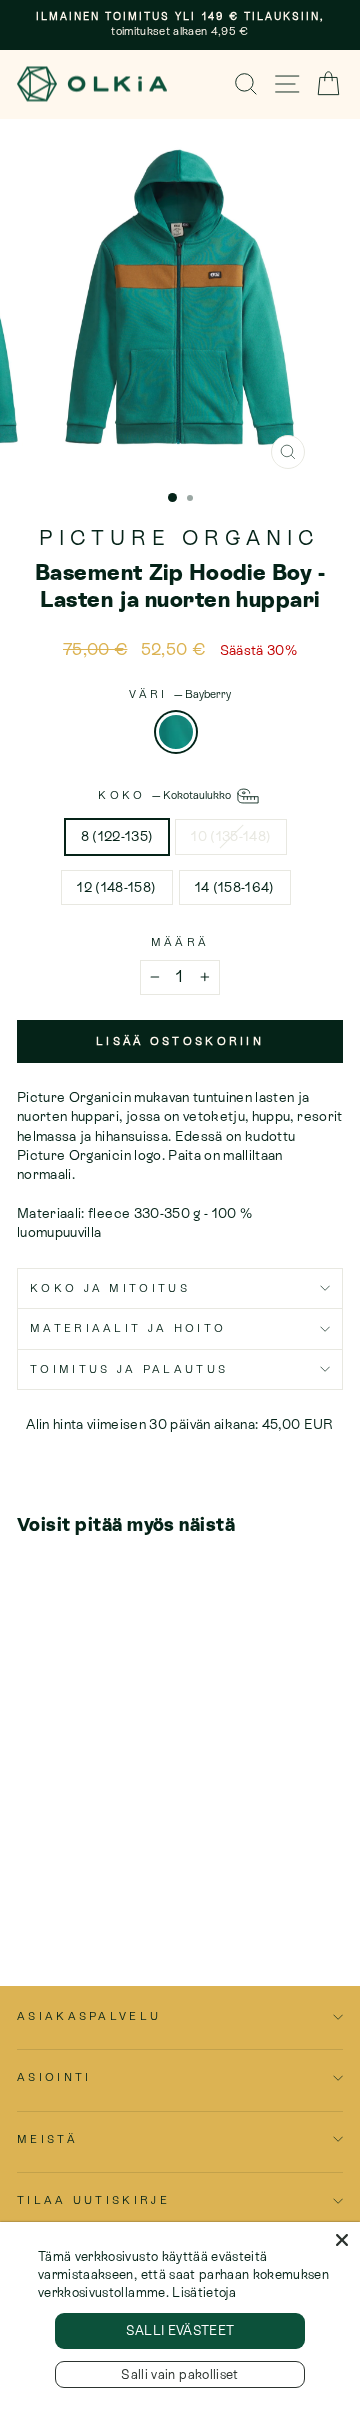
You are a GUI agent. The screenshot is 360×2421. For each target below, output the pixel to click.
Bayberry (176, 732)
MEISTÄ (47, 2139)
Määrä (180, 942)
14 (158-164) (235, 887)
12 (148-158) (116, 887)
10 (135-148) (231, 836)
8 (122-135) (117, 836)
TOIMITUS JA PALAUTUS (129, 1369)
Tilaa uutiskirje (93, 2200)
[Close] (342, 2240)
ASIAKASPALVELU (89, 2016)
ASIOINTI (54, 2077)
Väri (180, 694)
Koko (166, 795)
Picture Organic (179, 538)
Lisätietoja (204, 2292)
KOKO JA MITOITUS (110, 1288)
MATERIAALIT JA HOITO (128, 1328)
